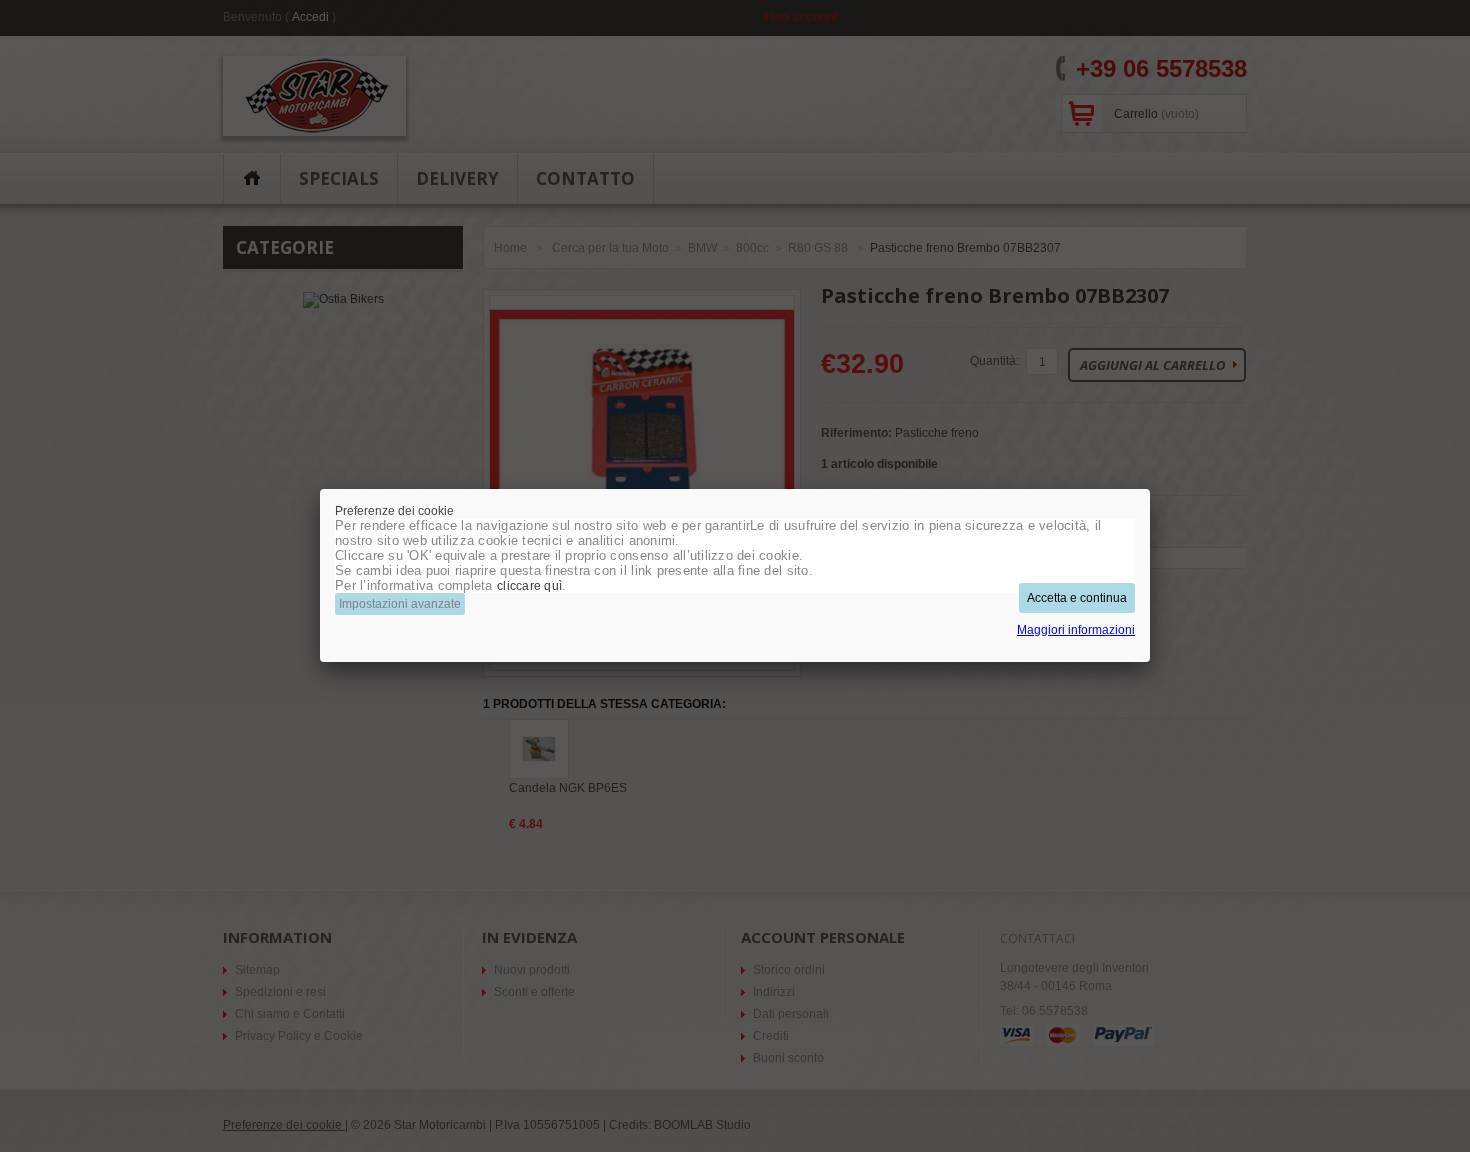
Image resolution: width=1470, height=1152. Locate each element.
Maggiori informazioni (1076, 630)
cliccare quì (529, 586)
